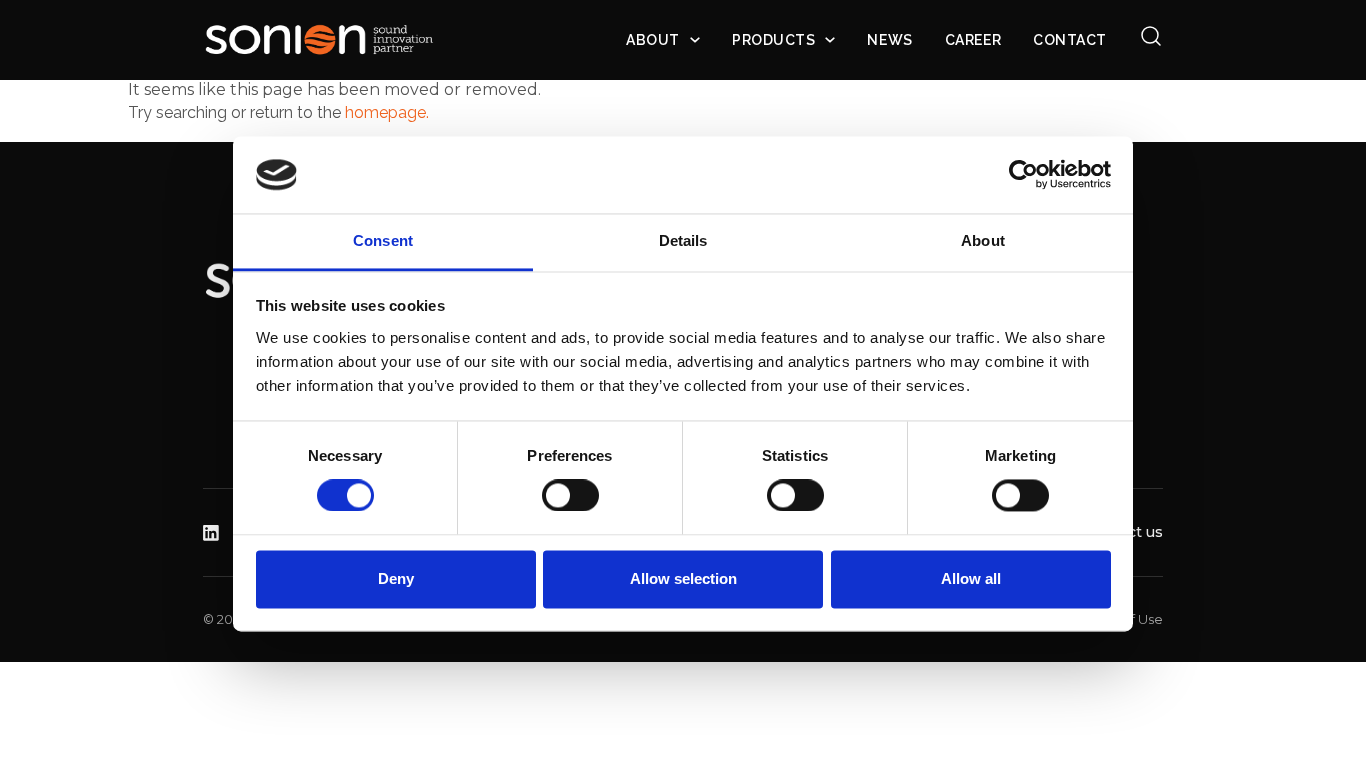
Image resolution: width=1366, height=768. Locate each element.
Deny (396, 578)
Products (773, 40)
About (653, 40)
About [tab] (983, 240)
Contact (1070, 40)
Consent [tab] (383, 240)
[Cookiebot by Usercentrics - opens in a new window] (1023, 175)
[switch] (570, 496)
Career (973, 40)
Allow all (971, 578)
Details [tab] (683, 240)
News (889, 40)
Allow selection (683, 578)
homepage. (387, 112)
